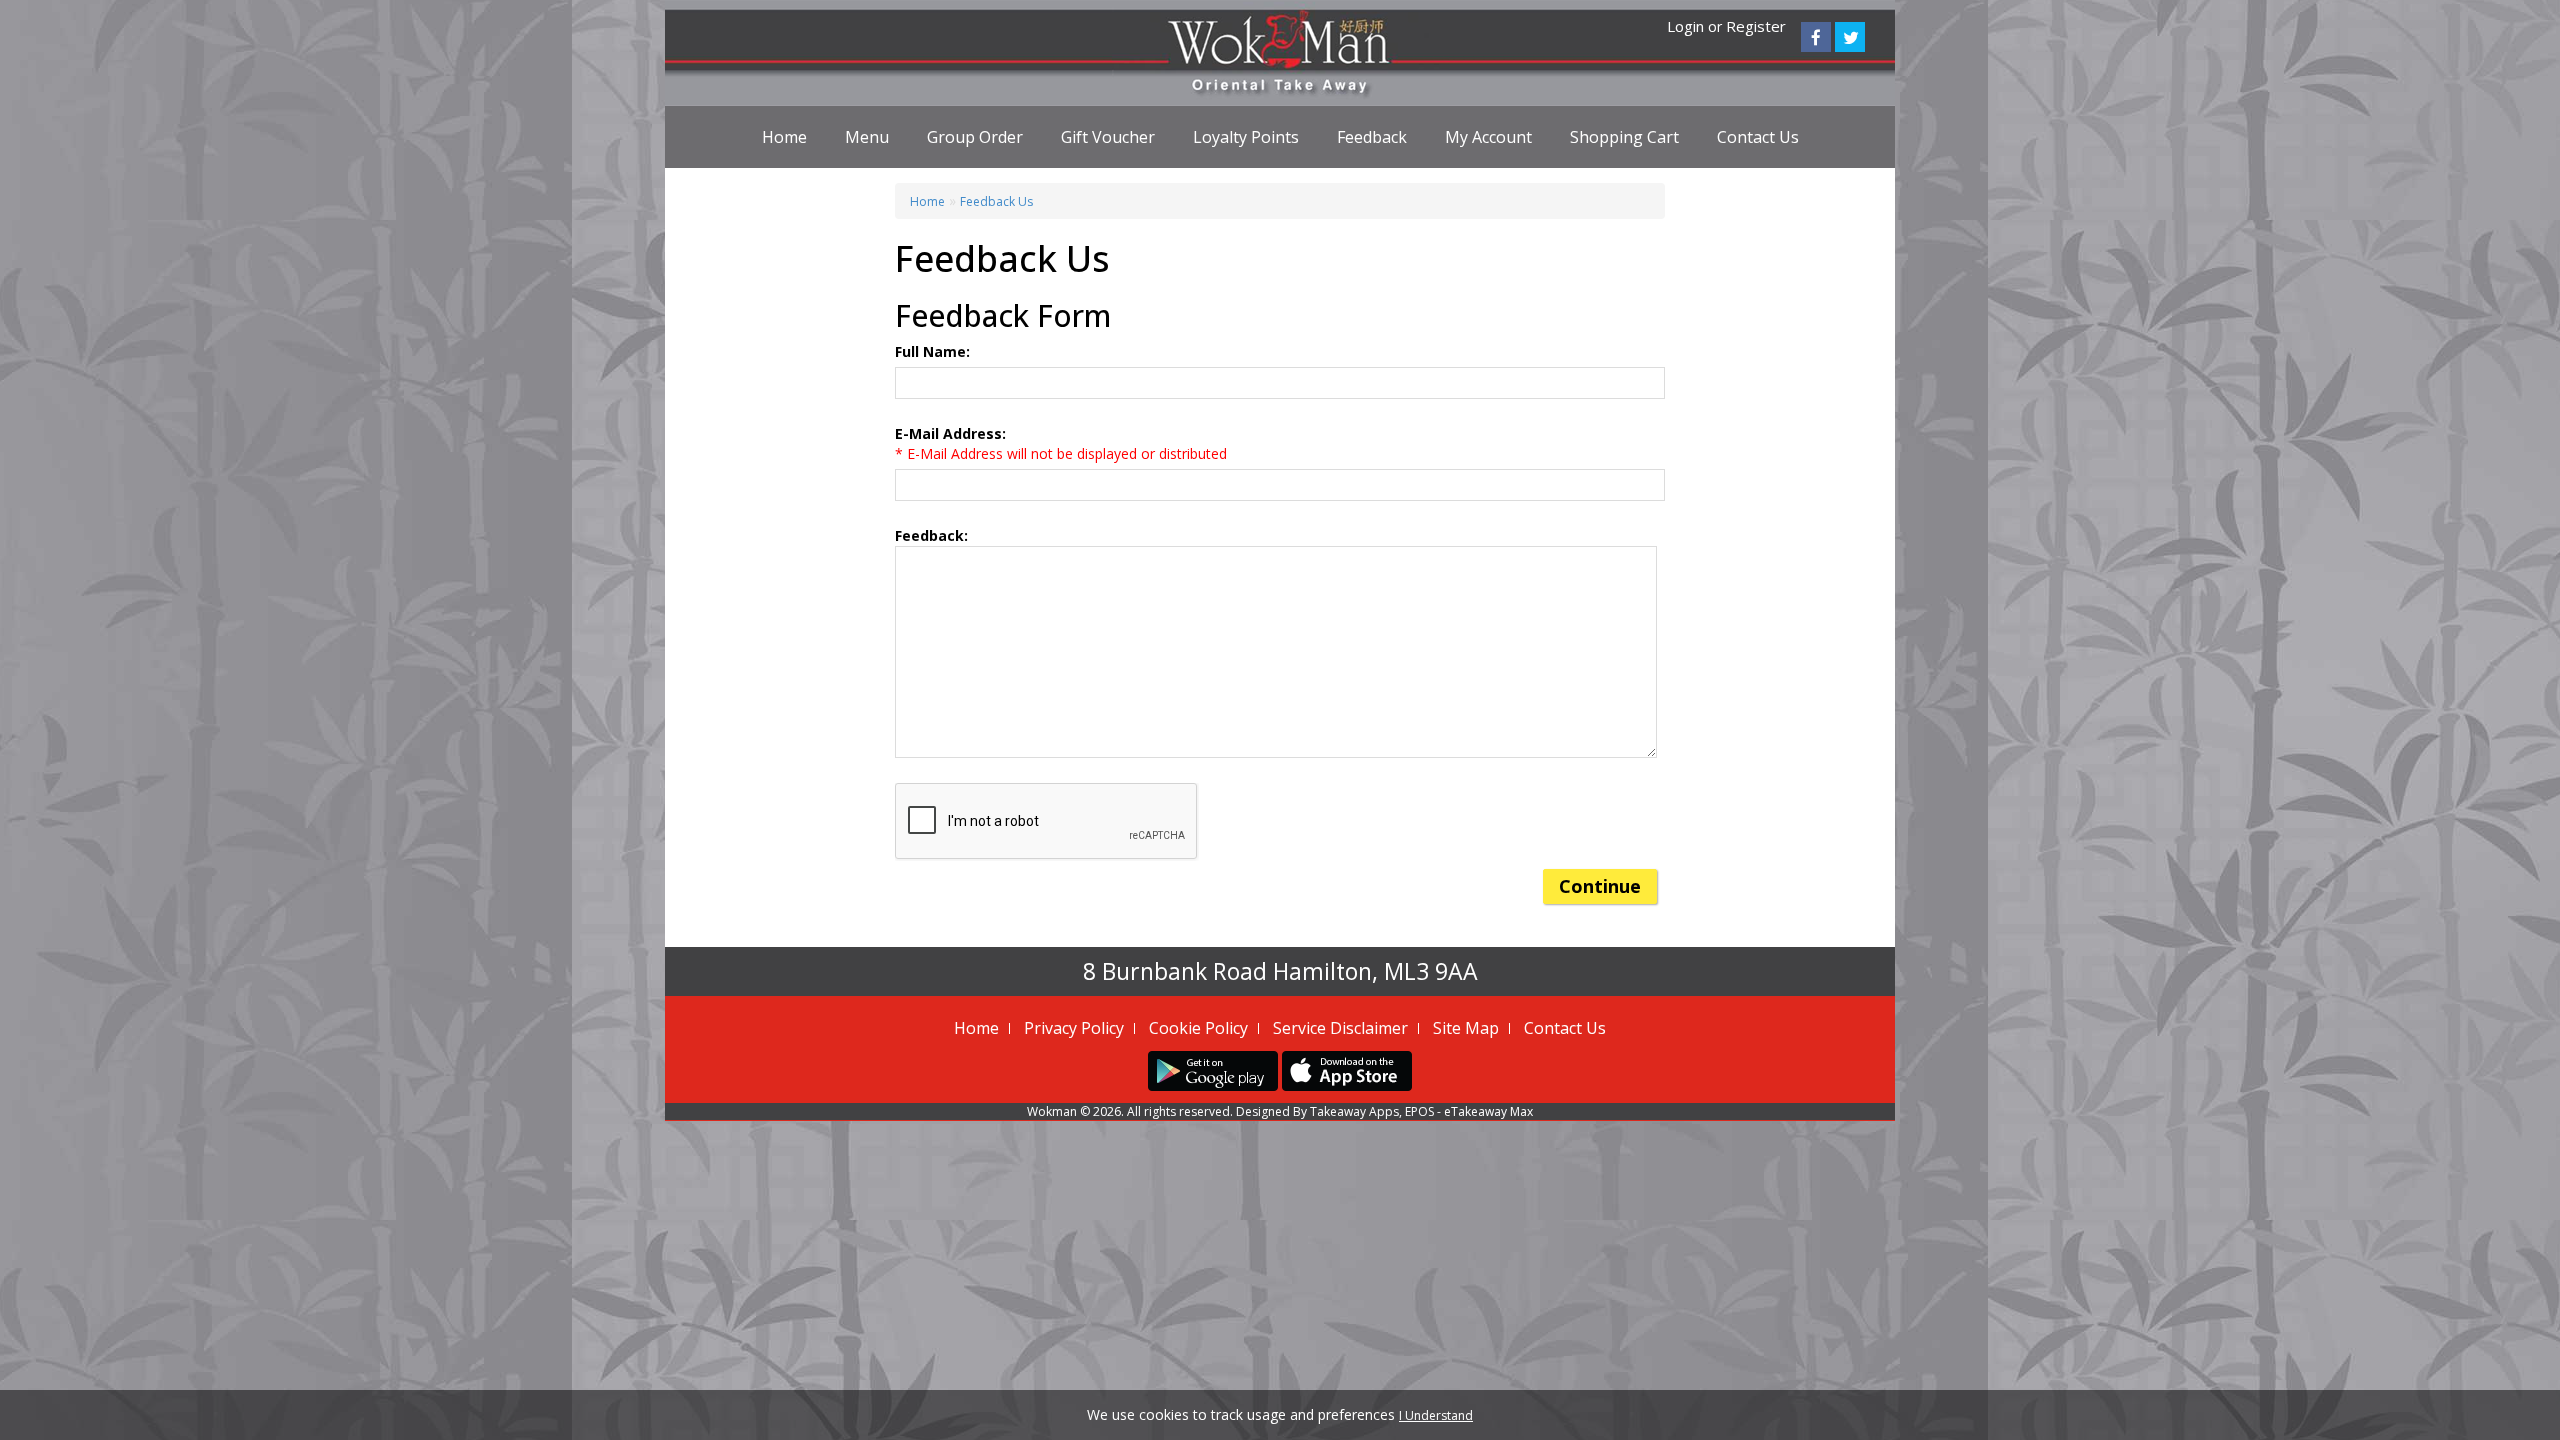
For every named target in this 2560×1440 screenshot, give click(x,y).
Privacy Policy (1074, 1028)
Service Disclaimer (1340, 1028)
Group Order (975, 137)
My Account (1488, 137)
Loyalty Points (1246, 137)
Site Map (1466, 1028)
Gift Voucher (1108, 137)
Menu (867, 137)
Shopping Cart (1624, 137)
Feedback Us (996, 201)
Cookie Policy (1198, 1028)
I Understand (1436, 1415)
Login (1685, 26)
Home (784, 137)
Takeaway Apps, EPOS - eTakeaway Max (1421, 1111)
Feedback (1372, 137)
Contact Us (1758, 137)
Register (1756, 26)
